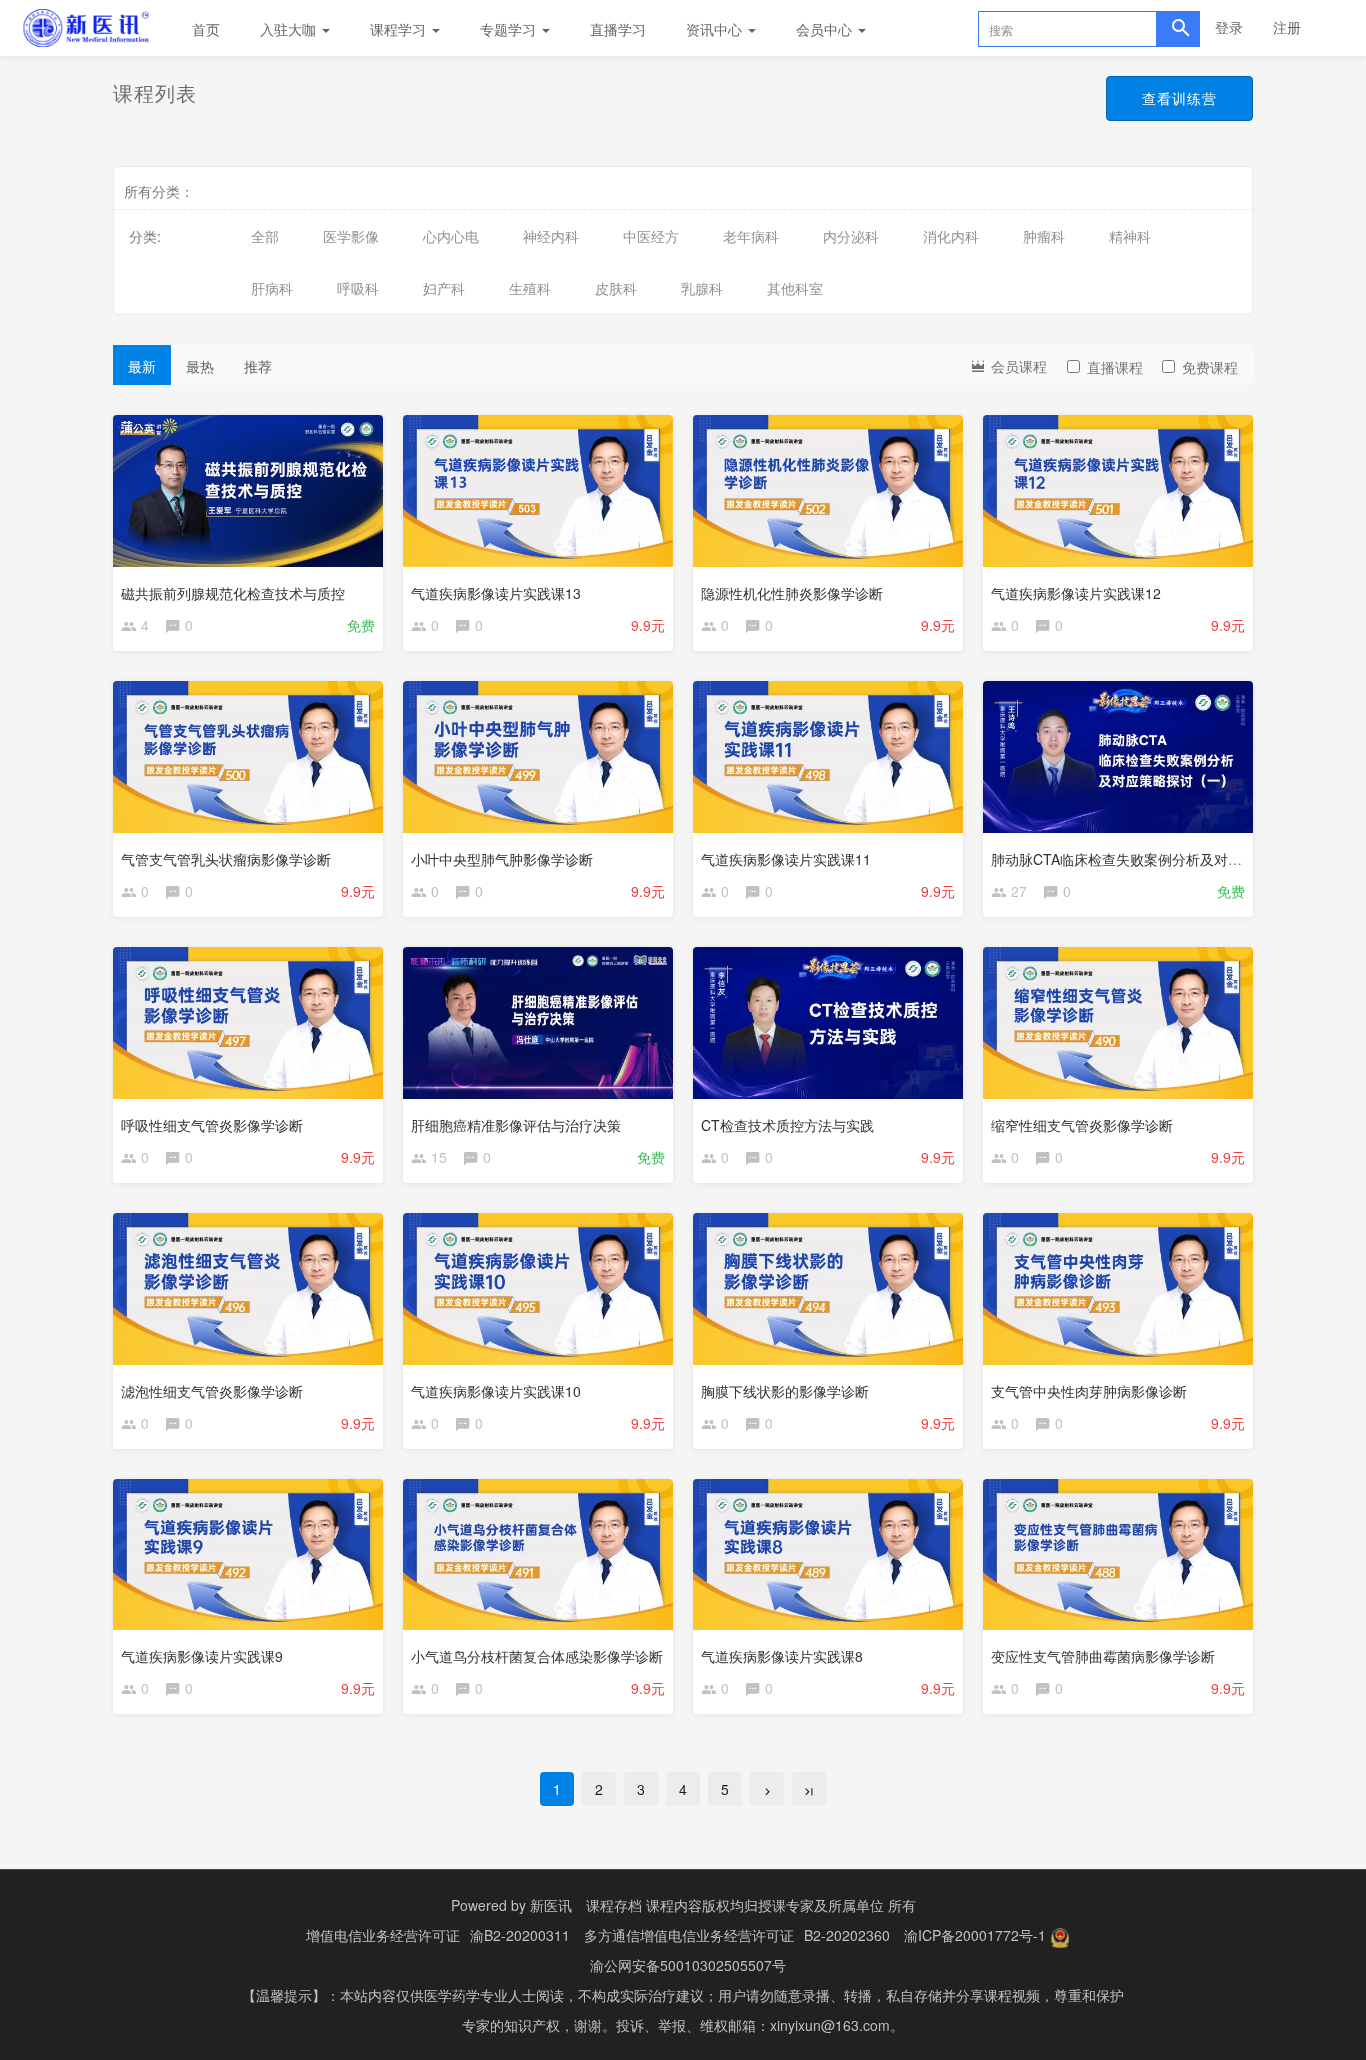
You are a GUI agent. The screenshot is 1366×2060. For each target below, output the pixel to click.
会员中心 (826, 29)
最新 (142, 366)
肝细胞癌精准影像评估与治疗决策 (516, 1125)
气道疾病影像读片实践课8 (782, 1656)
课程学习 (400, 29)
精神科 (1130, 236)
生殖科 (530, 288)
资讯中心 (716, 29)
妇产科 (444, 288)
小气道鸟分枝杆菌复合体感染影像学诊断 (537, 1656)
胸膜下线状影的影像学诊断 (785, 1391)
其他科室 (795, 288)
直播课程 (1115, 367)
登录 (1229, 27)
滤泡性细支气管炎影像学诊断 (212, 1391)
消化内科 (951, 236)
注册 (1287, 27)
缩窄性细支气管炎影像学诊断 (1082, 1125)
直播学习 (618, 29)
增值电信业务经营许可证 (383, 1935)
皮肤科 (616, 288)
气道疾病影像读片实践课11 (786, 859)
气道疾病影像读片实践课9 (202, 1656)
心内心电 (451, 236)
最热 (200, 366)
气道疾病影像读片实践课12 (1076, 593)
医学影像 (351, 236)
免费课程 (1210, 367)
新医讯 (551, 1905)
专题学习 (510, 29)
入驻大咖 (290, 29)
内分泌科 (851, 236)
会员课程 (1017, 366)
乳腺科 (702, 288)
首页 (206, 29)
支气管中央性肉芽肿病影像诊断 (1089, 1391)
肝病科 (272, 288)
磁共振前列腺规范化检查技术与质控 (233, 593)
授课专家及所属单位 (821, 1905)
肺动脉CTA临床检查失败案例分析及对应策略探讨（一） (1165, 859)
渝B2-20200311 (520, 1935)
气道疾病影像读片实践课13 (496, 593)
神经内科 (551, 236)
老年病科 (751, 236)
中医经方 (651, 236)
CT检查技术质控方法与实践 (787, 1125)
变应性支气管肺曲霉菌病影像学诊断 (1103, 1656)
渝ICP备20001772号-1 (975, 1935)
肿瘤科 (1044, 236)
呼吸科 (358, 288)
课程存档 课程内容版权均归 (672, 1905)
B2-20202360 (847, 1935)
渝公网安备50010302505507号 (688, 1965)
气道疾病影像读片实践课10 (496, 1391)
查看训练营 (1179, 98)
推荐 (258, 366)
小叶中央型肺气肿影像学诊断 (502, 859)
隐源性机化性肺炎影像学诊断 (792, 593)
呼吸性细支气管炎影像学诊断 (212, 1125)
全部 (265, 236)
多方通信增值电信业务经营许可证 (689, 1935)
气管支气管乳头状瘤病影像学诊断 (226, 859)
